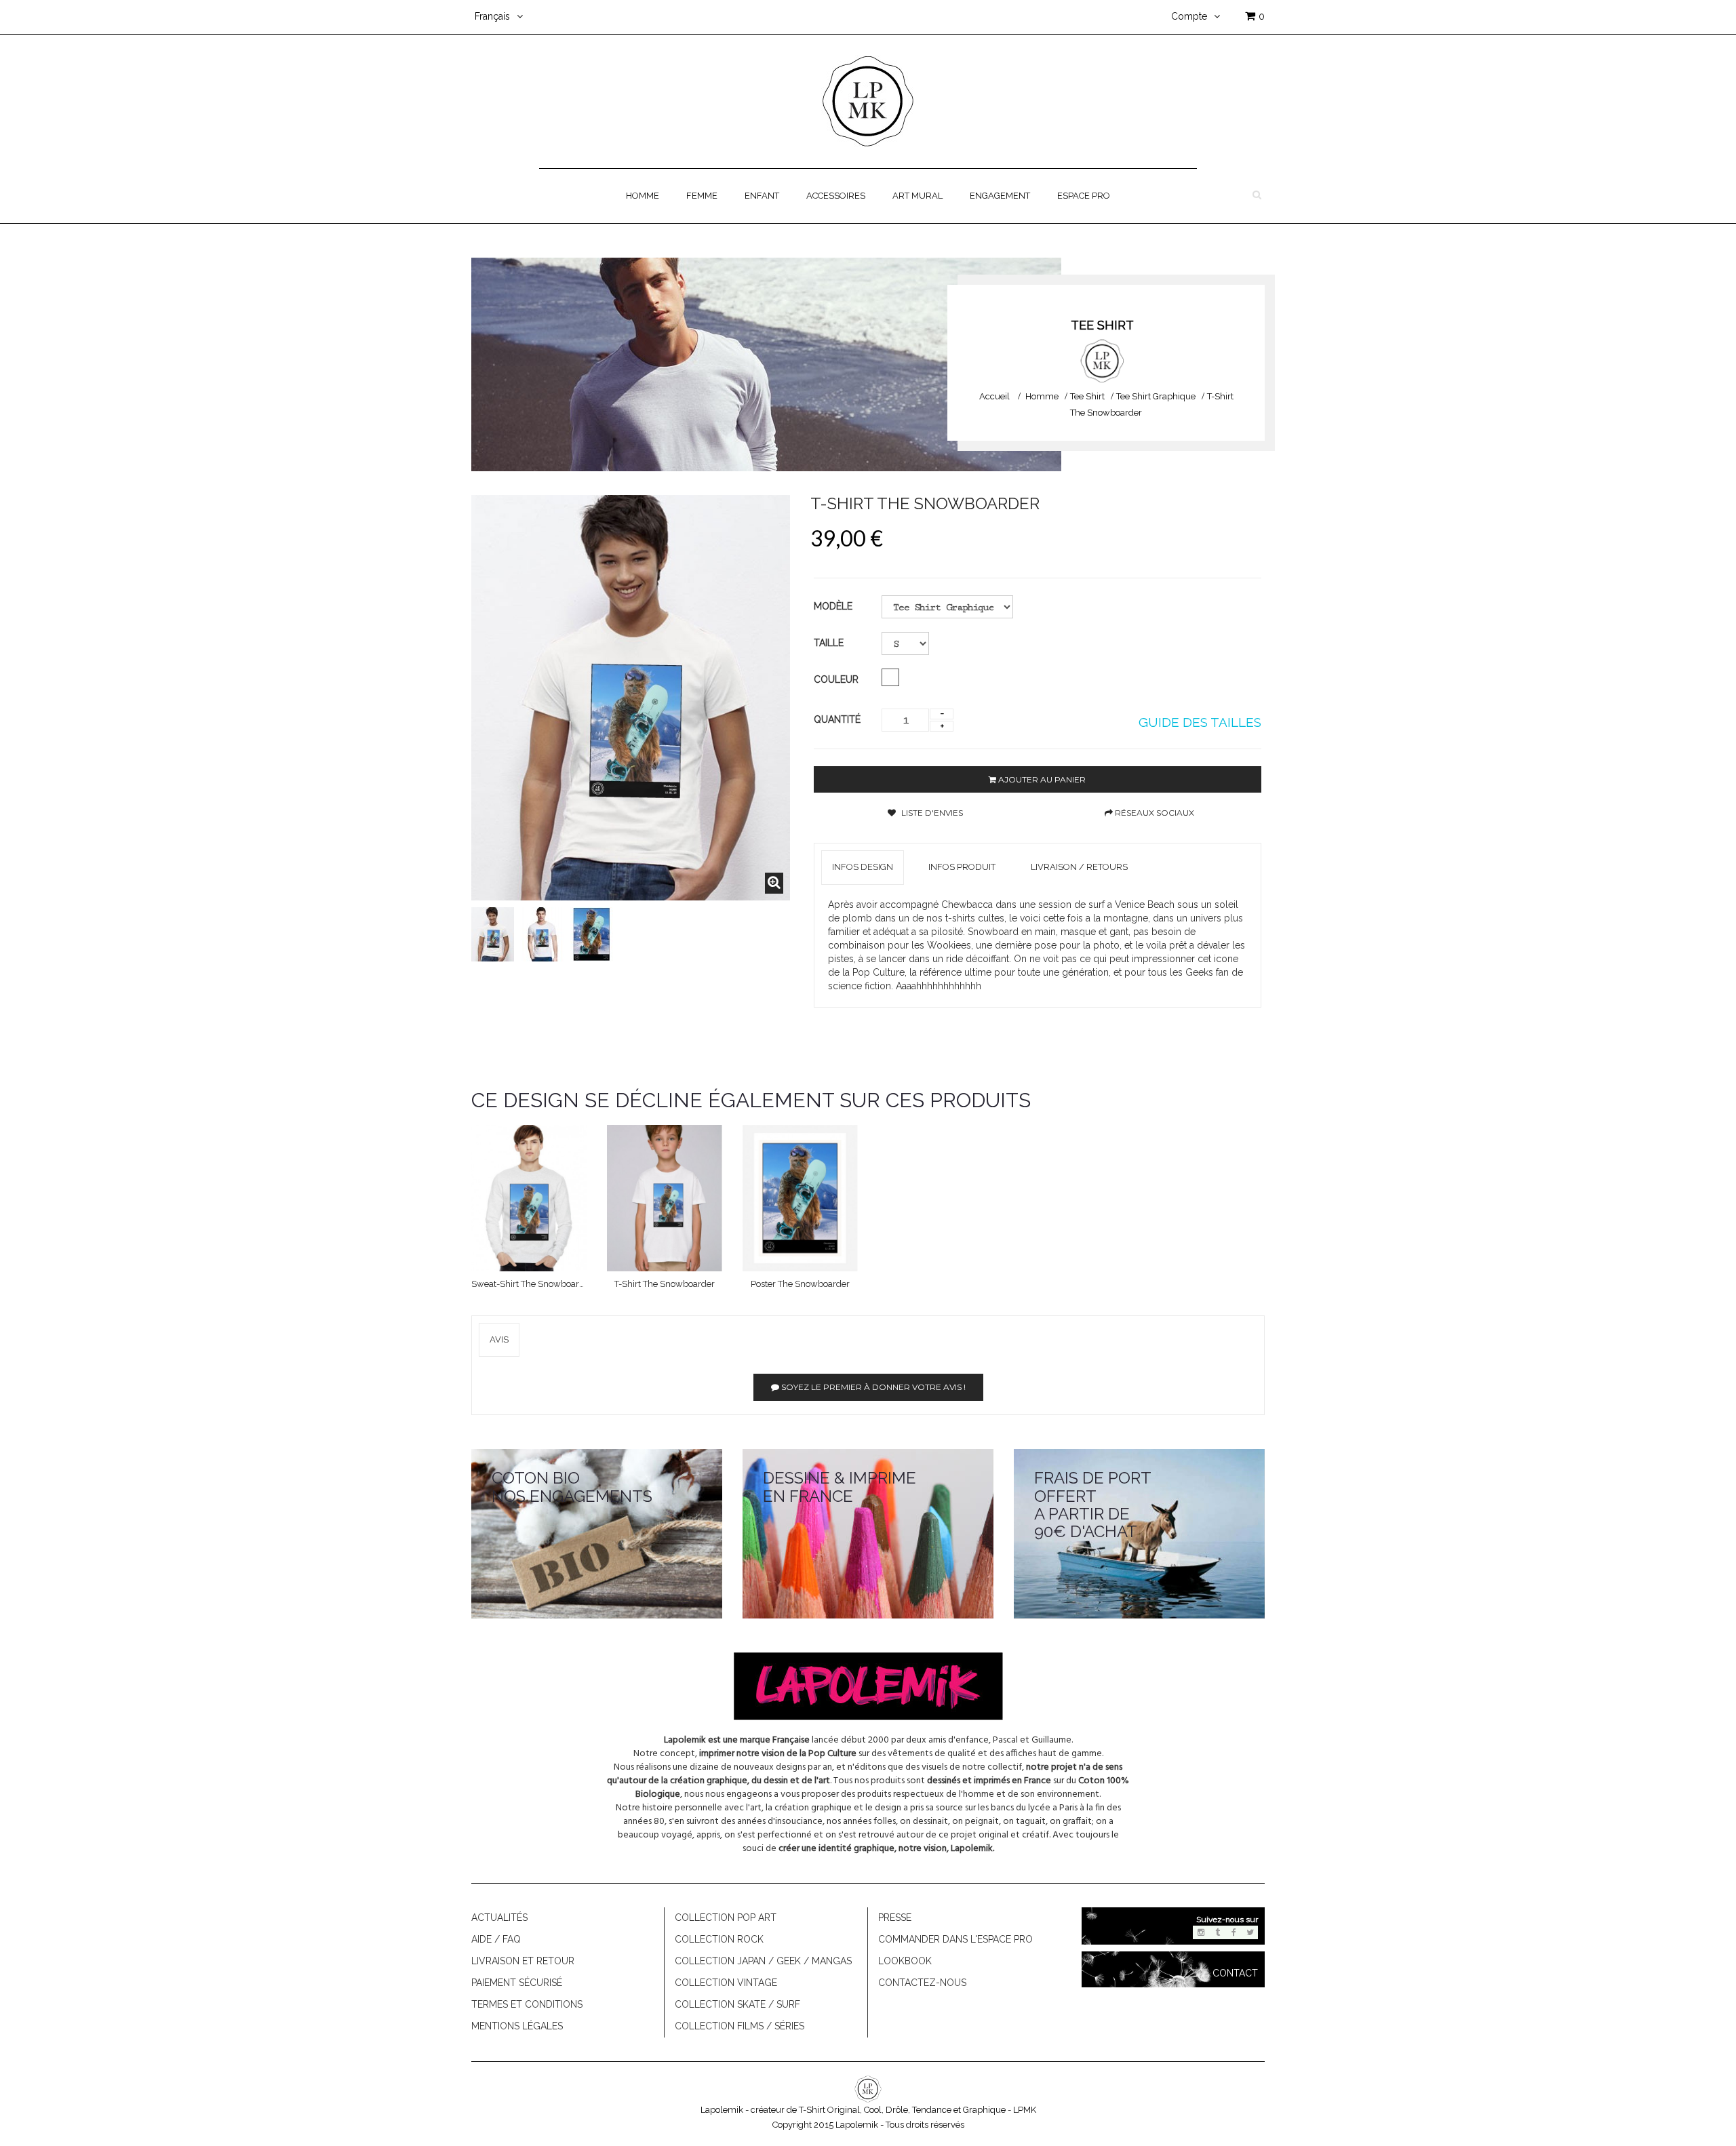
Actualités (499, 1918)
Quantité (837, 719)
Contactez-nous (922, 1983)
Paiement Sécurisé (517, 1983)
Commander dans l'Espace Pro (955, 1939)
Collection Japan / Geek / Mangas (763, 1961)
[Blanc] (890, 677)
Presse (895, 1918)
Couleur (837, 679)
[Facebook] (1234, 1932)
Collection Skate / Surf (737, 2004)
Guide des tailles (1200, 722)
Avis (499, 1339)
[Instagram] (1201, 1932)
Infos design (863, 867)
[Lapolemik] (868, 100)
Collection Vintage (726, 1983)
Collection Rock (719, 1939)
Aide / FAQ (496, 1939)
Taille (830, 643)
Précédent (486, 934)
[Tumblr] (1217, 1932)
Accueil (994, 396)
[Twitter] (1250, 1932)
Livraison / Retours (1079, 867)
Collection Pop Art (726, 1918)
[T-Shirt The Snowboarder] (493, 934)
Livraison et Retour (523, 1961)
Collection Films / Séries (739, 2026)
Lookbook (905, 1961)
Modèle (833, 606)
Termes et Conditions (527, 2004)
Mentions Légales (517, 2026)
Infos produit (962, 867)
